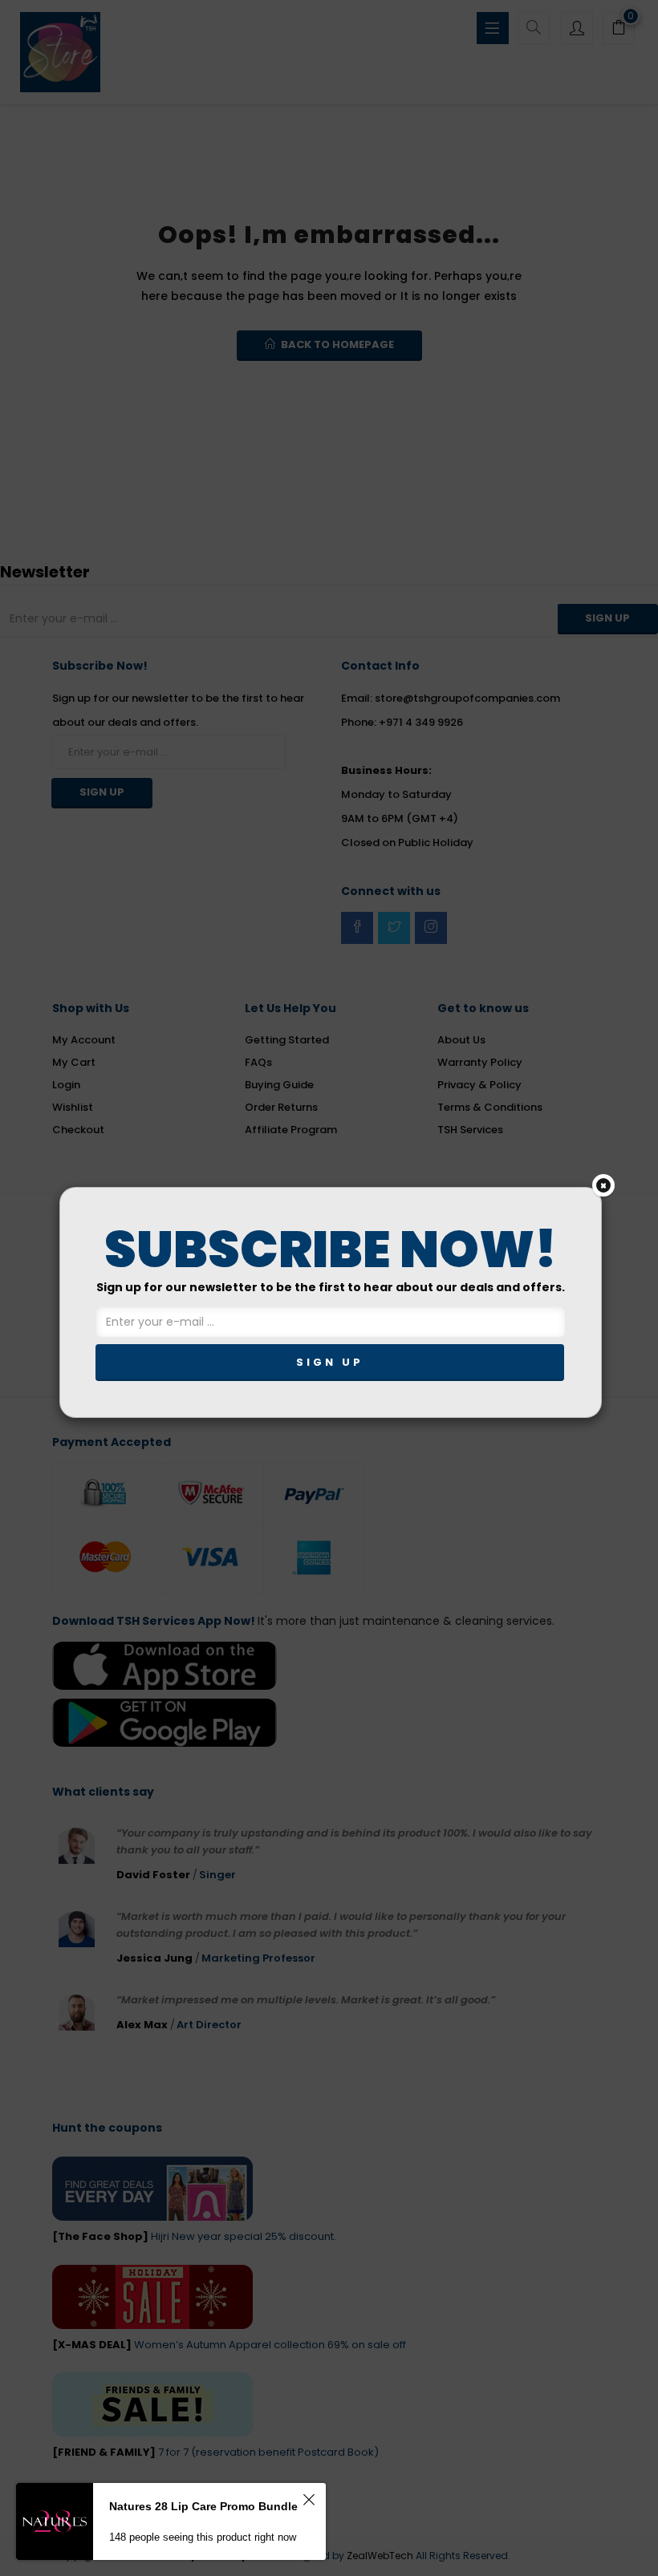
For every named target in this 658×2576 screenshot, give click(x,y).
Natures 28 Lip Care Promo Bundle (203, 2506)
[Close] (603, 1185)
